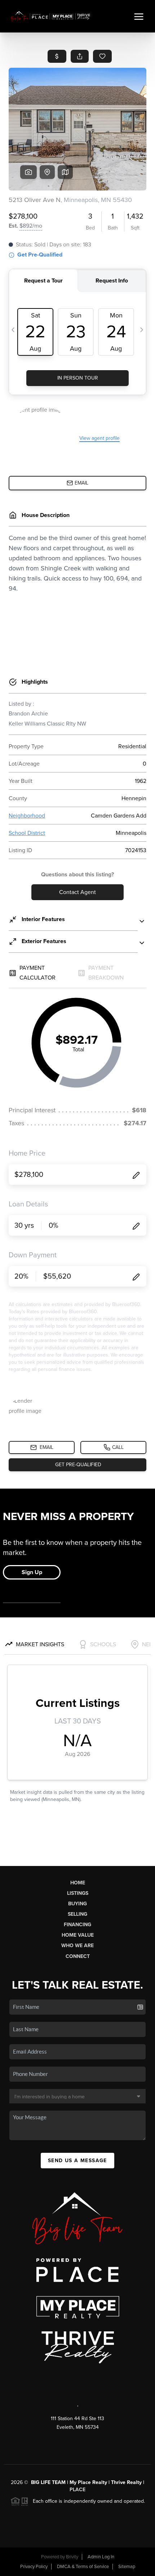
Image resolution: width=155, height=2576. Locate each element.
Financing (77, 1925)
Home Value (78, 1935)
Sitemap (127, 2567)
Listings (78, 1893)
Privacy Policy (34, 2567)
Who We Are (77, 1946)
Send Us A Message (77, 2161)
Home (78, 1883)
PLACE (77, 2490)
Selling (77, 1914)
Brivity (72, 2557)
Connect (78, 1956)
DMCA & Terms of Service (83, 2567)
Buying (77, 1904)
